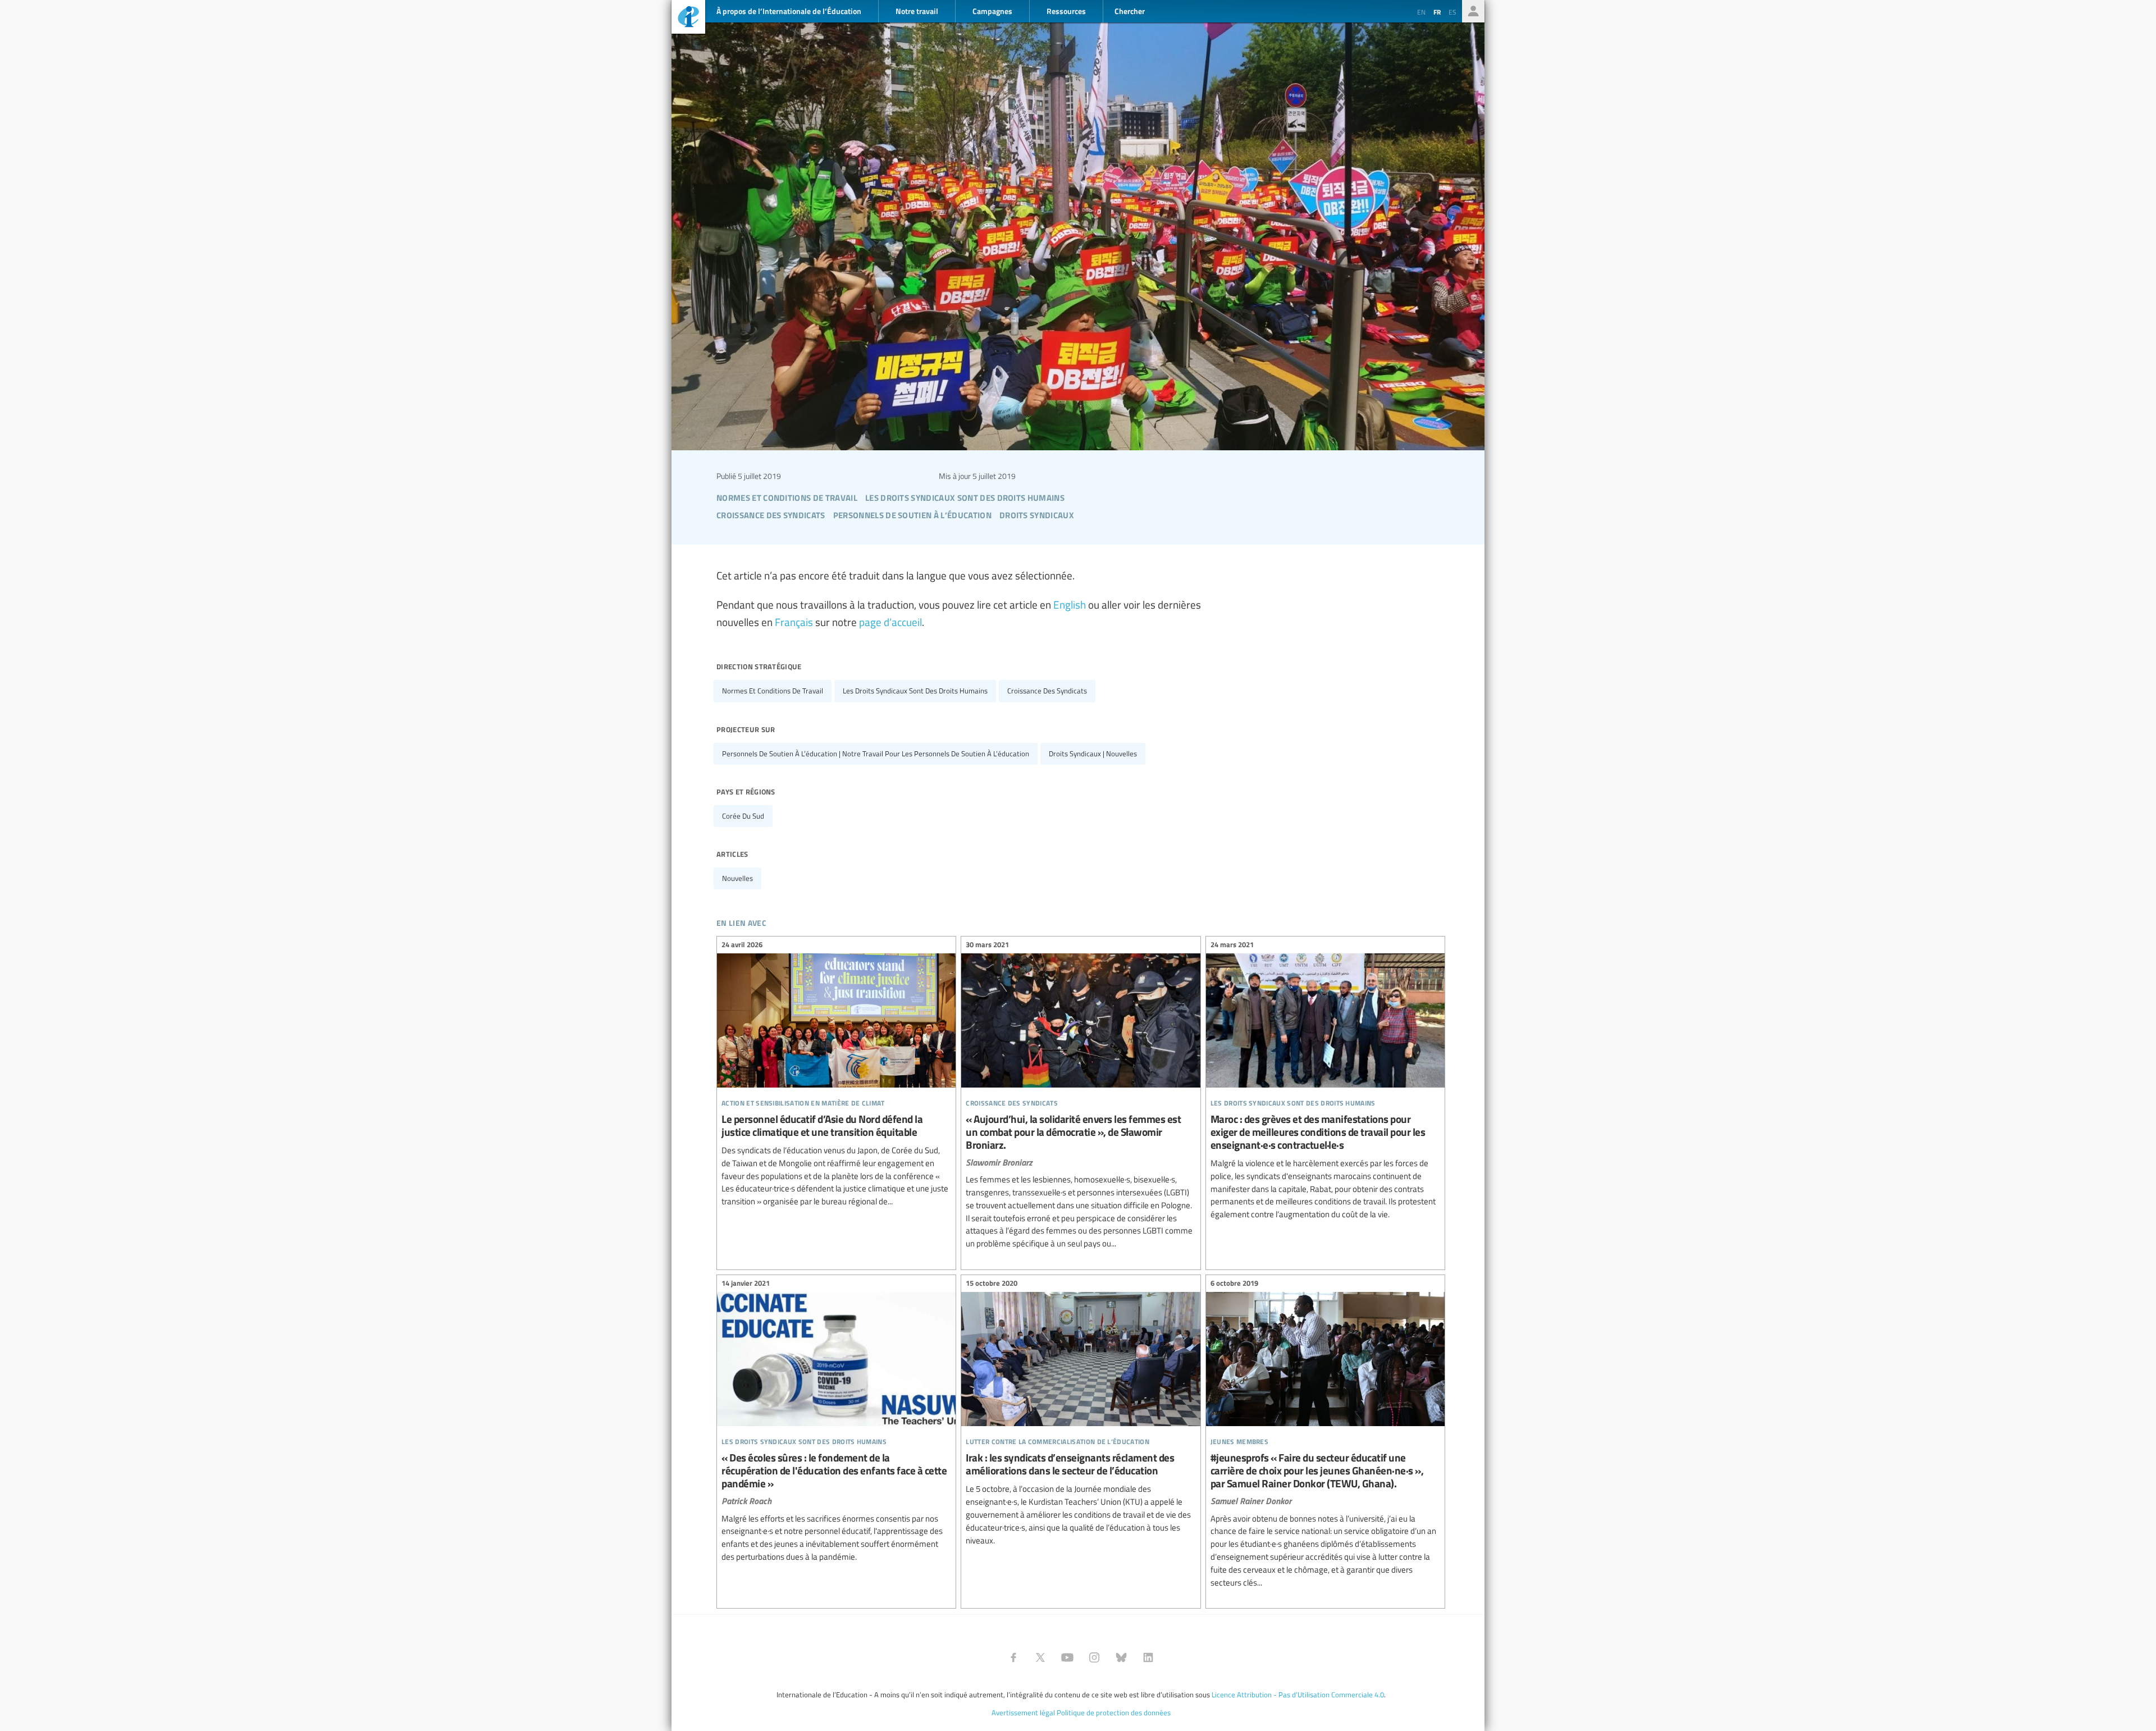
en (1421, 12)
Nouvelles (737, 878)
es (1452, 12)
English (1070, 604)
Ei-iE (688, 18)
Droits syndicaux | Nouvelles (1093, 753)
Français (794, 622)
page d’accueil (890, 622)
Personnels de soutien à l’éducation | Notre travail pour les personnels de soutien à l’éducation (876, 753)
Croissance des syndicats (1047, 691)
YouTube (1067, 1657)
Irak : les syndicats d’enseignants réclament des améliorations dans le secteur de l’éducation (1081, 1413)
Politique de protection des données (1114, 1712)
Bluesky (1121, 1657)
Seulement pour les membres (1473, 11)
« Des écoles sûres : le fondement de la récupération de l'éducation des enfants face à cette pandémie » (836, 1422)
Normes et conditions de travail (773, 691)
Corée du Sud (743, 816)
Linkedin (1148, 1657)
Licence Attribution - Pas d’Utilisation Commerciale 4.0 (1298, 1695)
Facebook (1013, 1657)
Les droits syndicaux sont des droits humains (915, 691)
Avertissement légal (1023, 1712)
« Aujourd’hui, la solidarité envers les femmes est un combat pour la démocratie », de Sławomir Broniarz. (1081, 1096)
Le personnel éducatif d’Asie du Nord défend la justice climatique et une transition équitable (836, 1075)
